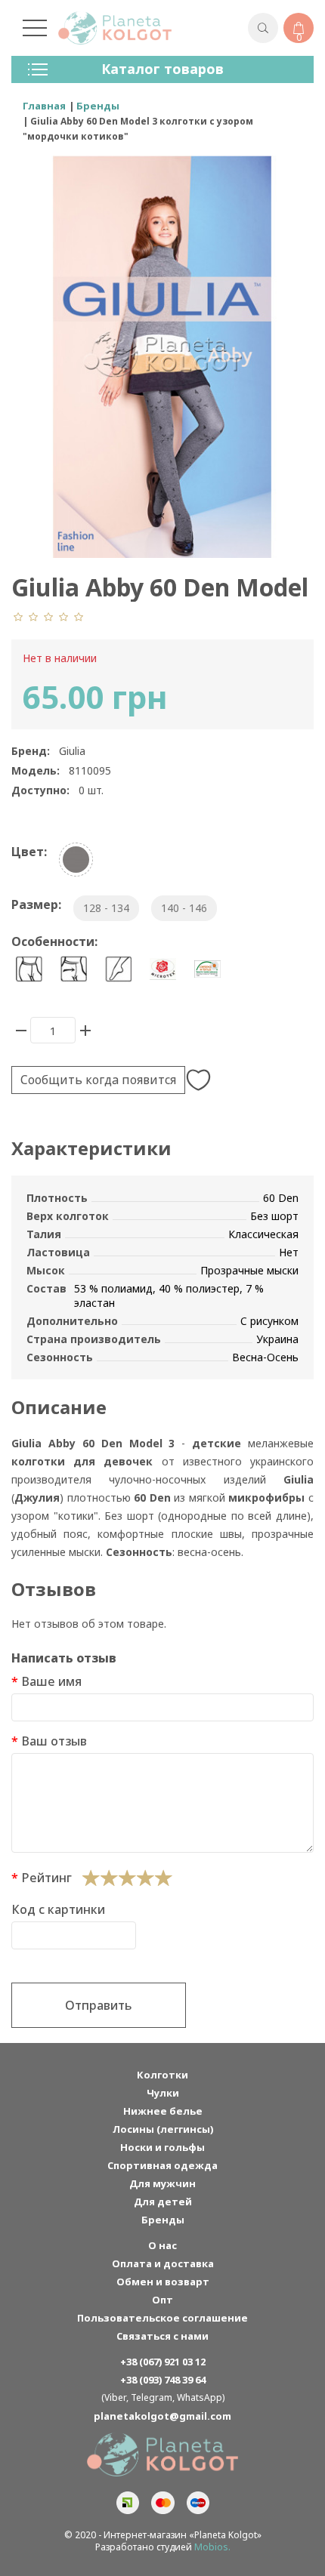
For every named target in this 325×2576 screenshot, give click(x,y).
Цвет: (29, 852)
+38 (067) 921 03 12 (163, 2362)
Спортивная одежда (162, 2165)
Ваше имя (51, 1681)
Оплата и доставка (163, 2263)
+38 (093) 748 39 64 (163, 2380)
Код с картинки (58, 1909)
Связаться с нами (162, 2336)
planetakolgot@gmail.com (162, 2416)
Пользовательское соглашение (162, 2318)
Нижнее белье (163, 2111)
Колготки (162, 2075)
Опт (162, 2300)
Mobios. (212, 2547)
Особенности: (54, 941)
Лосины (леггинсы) (163, 2129)
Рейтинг (46, 1878)
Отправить (99, 2005)
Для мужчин (162, 2183)
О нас (162, 2245)
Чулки (163, 2093)
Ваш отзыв (54, 1741)
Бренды (163, 2220)
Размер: (36, 904)
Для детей (163, 2202)
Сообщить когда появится (98, 1080)
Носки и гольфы (162, 2147)
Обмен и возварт (163, 2282)
